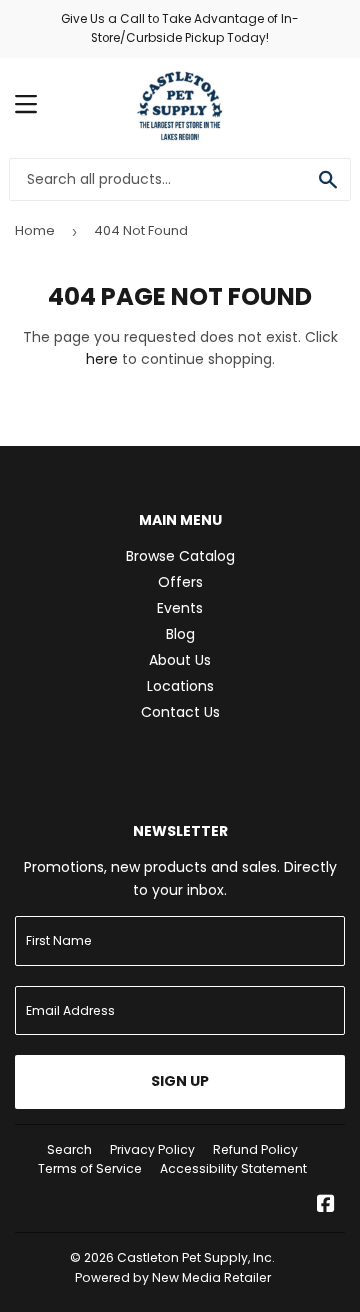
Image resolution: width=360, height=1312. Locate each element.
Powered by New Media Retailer (173, 1277)
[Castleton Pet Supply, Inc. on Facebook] (326, 1206)
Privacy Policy (152, 1149)
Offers (180, 582)
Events (180, 608)
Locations (180, 686)
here (102, 359)
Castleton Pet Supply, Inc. (196, 1257)
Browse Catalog (180, 556)
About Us (180, 660)
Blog (180, 634)
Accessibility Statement (233, 1168)
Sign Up (180, 1081)
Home (35, 230)
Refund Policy (255, 1149)
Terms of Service (90, 1168)
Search (69, 1149)
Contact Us (180, 712)
